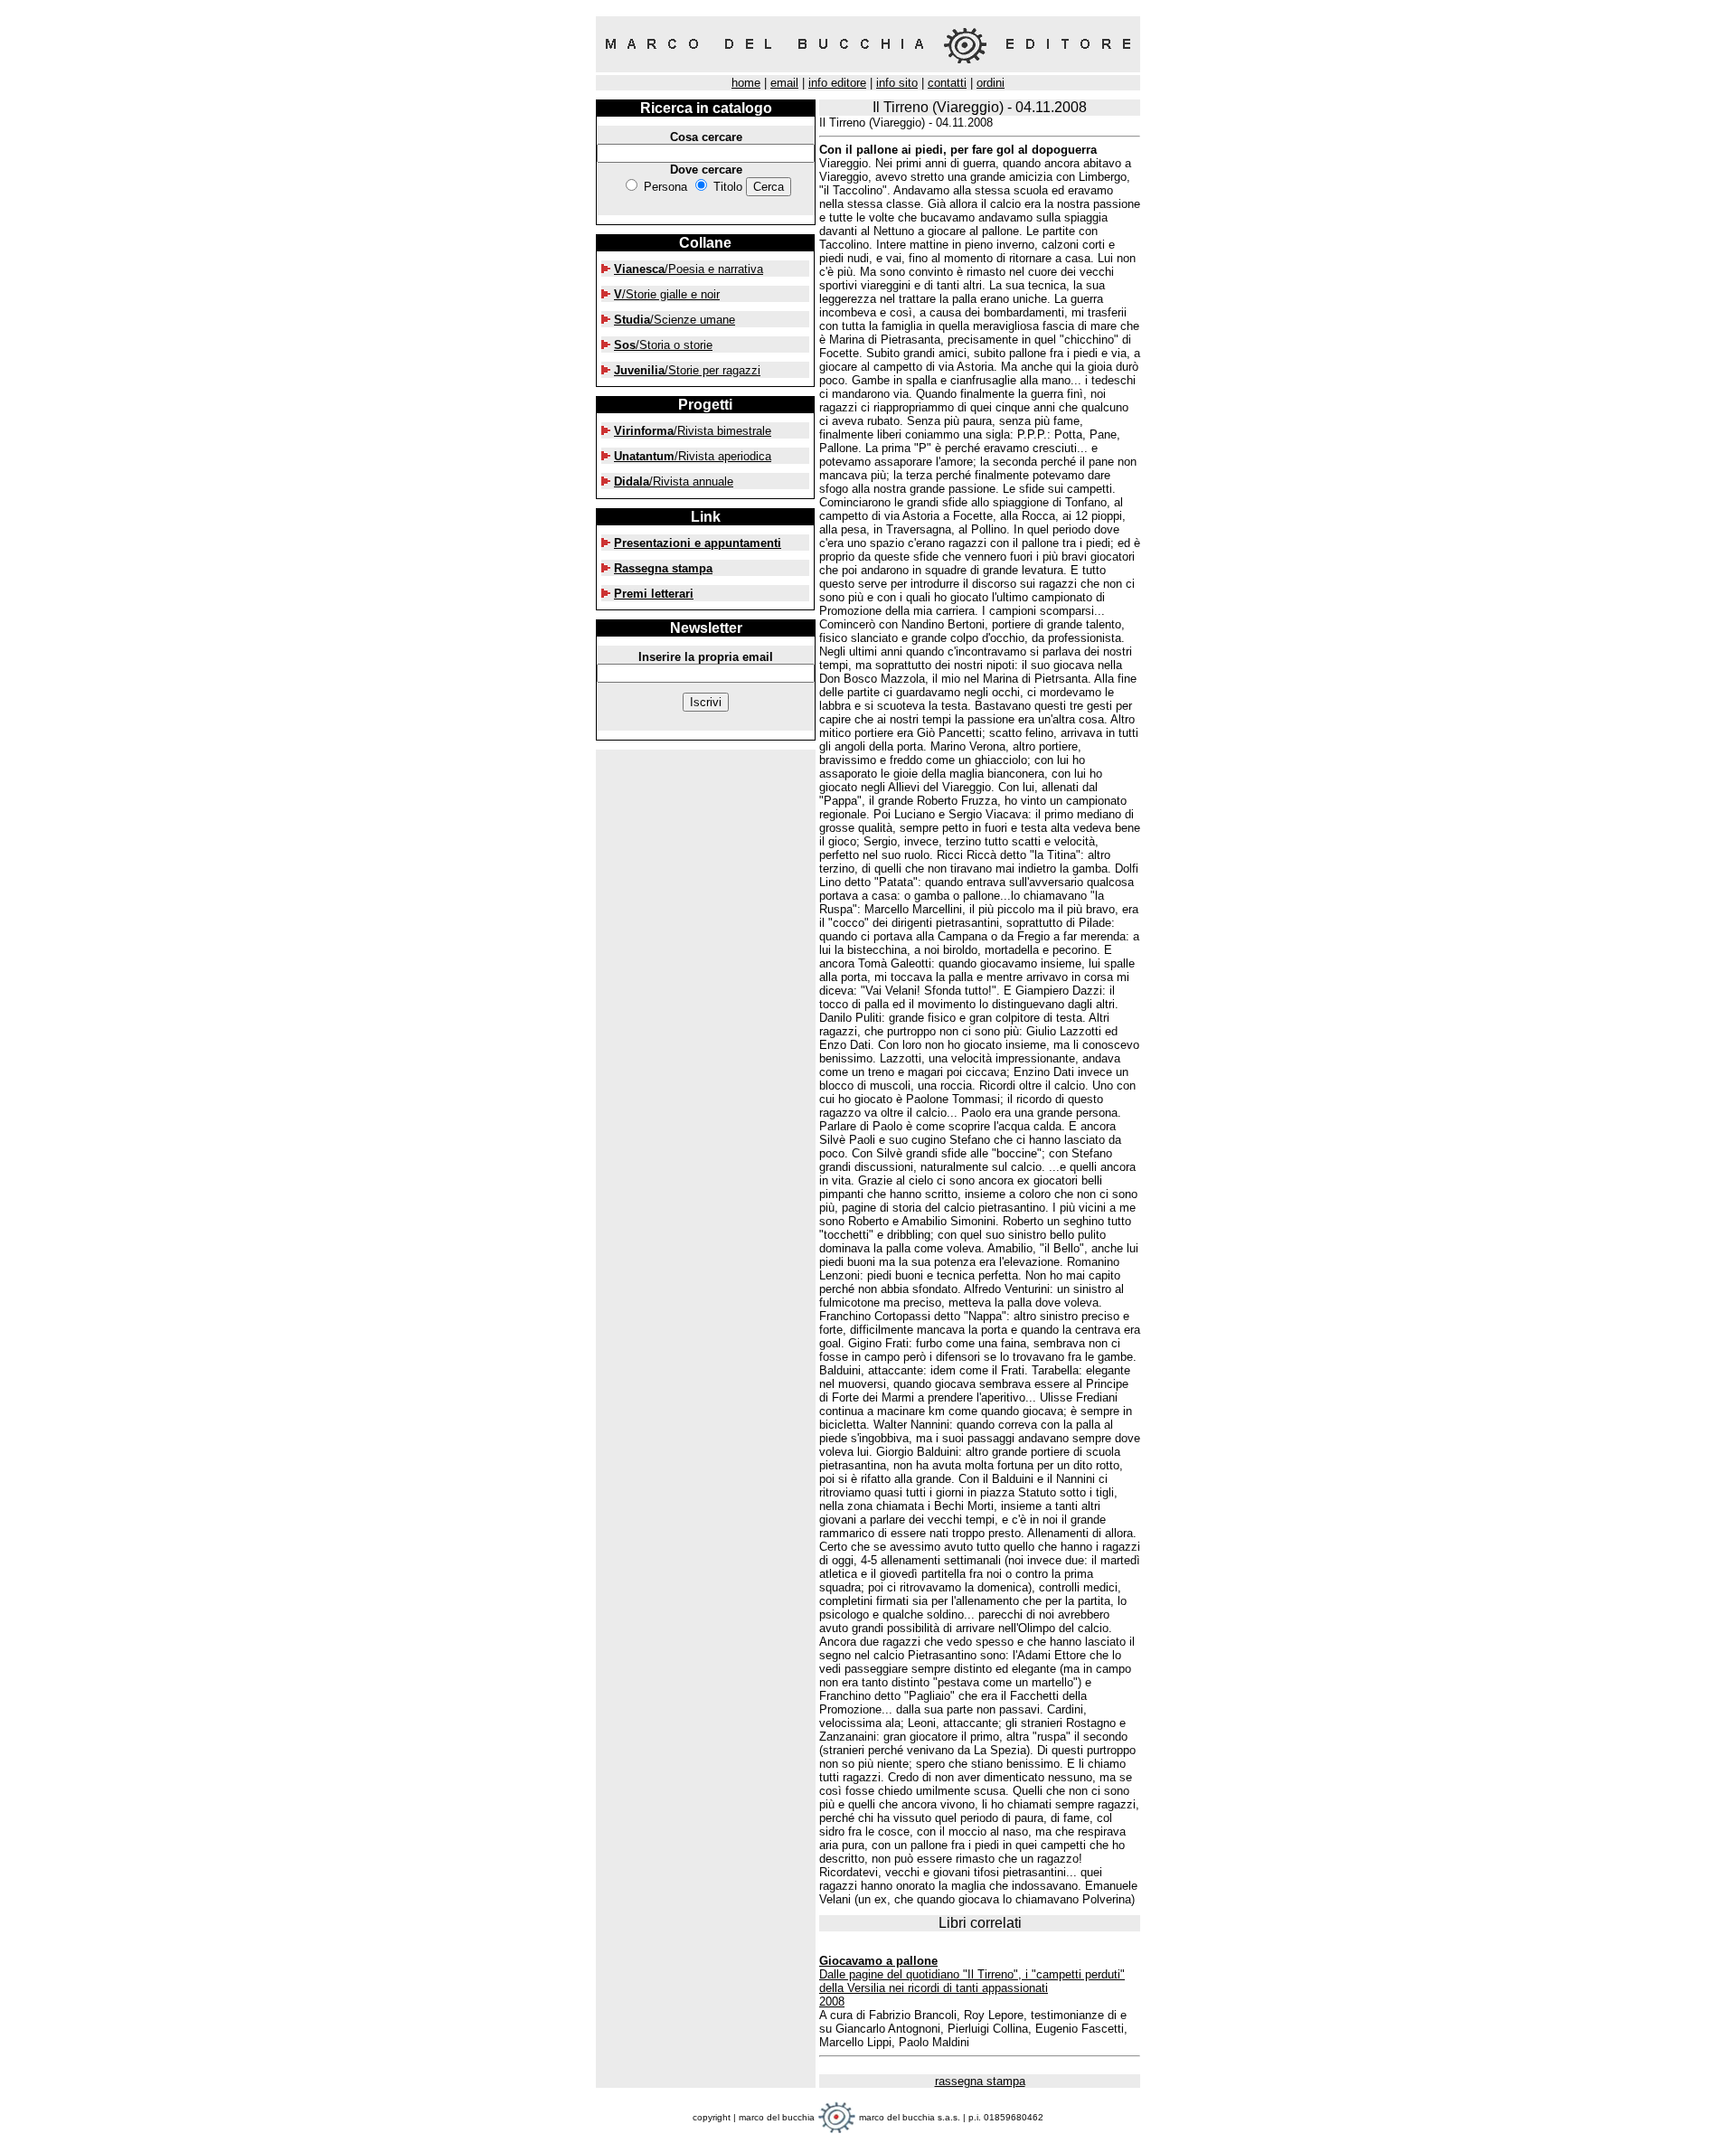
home (746, 83)
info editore (837, 83)
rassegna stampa (980, 2081)
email (784, 83)
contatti (947, 83)
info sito (897, 83)
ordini (991, 83)
